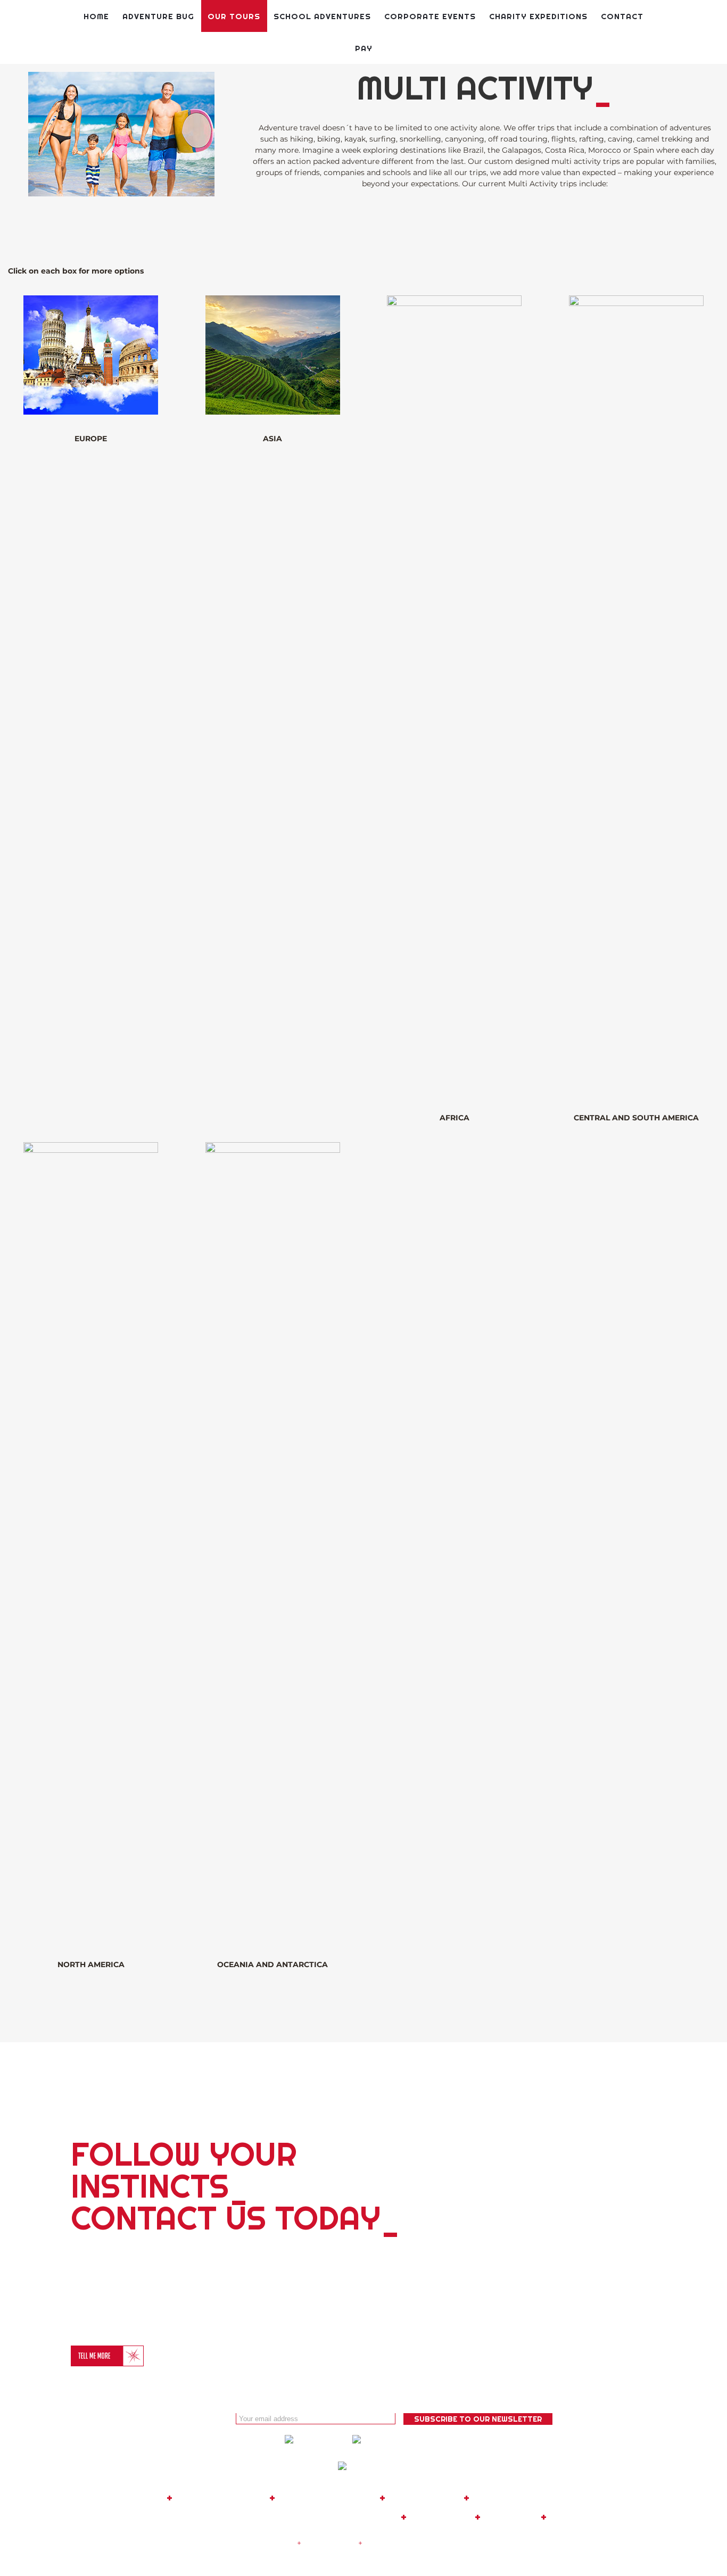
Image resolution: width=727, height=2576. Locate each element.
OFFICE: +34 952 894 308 (184, 2517)
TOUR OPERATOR (327, 2498)
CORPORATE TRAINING (535, 2498)
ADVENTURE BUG (221, 2498)
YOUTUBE (511, 2517)
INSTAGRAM (582, 2517)
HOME (147, 2498)
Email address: (203, 2418)
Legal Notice (271, 2543)
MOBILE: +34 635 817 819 (330, 2517)
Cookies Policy (392, 2543)
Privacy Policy (330, 2543)
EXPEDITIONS (424, 2498)
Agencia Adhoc (553, 2543)
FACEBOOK (441, 2517)
